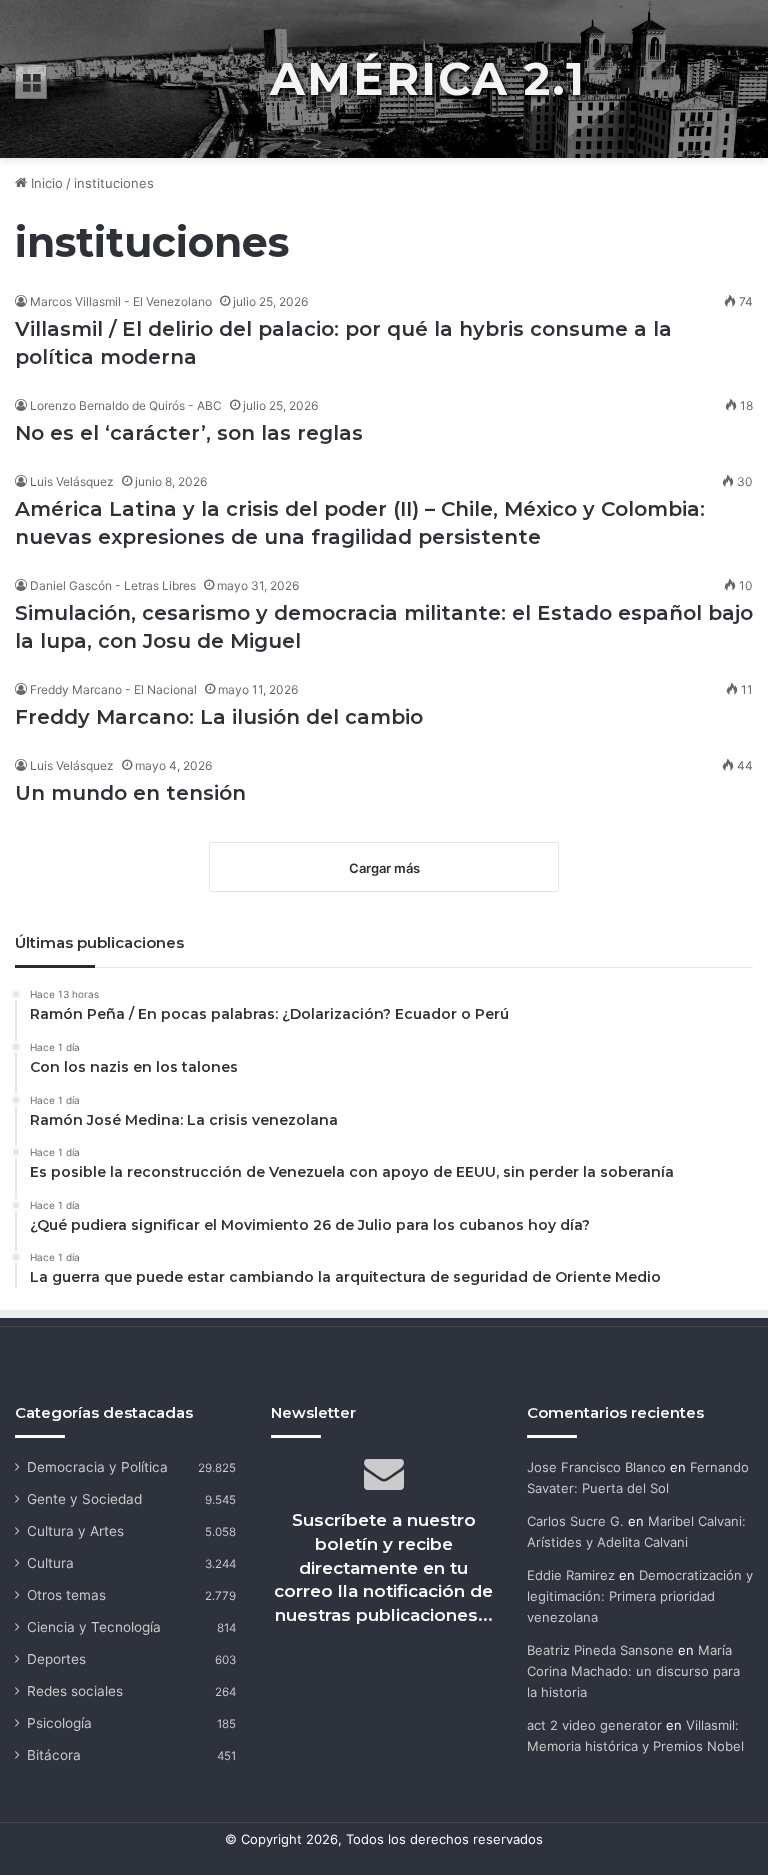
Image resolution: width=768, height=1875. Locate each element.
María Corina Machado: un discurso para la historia (633, 1671)
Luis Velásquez (72, 481)
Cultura (50, 1563)
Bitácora (54, 1755)
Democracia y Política (97, 1467)
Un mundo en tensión (130, 793)
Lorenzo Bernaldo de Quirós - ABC (126, 405)
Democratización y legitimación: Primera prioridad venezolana (640, 1596)
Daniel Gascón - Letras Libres (113, 585)
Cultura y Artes (75, 1531)
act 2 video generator (594, 1725)
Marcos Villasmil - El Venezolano (121, 301)
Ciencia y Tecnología (94, 1627)
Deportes (56, 1659)
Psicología (59, 1723)
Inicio (45, 183)
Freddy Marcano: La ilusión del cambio (219, 717)
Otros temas (66, 1595)
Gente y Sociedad (84, 1499)
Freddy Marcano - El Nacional (113, 689)
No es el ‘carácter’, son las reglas (189, 433)
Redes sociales (75, 1691)
